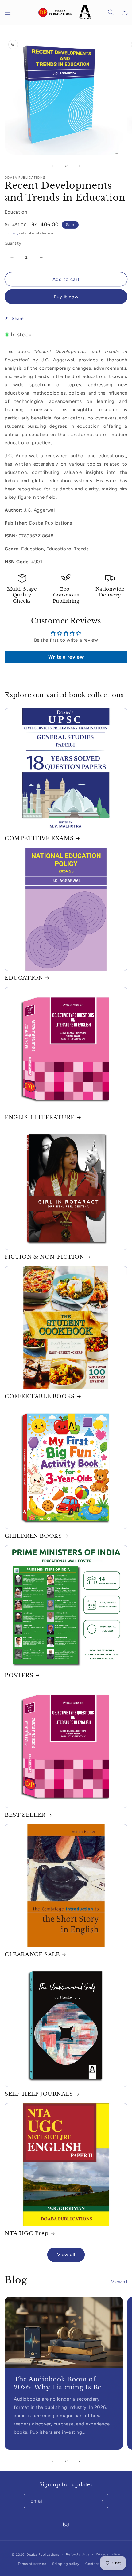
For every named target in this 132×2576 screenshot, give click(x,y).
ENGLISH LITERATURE (40, 1117)
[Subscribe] (101, 2501)
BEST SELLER (25, 1815)
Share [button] (18, 319)
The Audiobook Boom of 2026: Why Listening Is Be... (60, 2383)
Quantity (13, 243)
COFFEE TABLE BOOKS (40, 1396)
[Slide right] (80, 166)
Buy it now (66, 297)
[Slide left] (52, 166)
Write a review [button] (66, 657)
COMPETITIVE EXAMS (39, 838)
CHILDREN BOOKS (33, 1536)
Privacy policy (108, 2554)
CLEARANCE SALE (32, 1955)
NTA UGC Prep (27, 2234)
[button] (8, 12)
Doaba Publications (43, 2555)
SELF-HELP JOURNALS (39, 2094)
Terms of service (32, 2564)
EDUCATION (24, 978)
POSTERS (19, 1675)
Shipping (12, 233)
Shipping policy (66, 2564)
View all (66, 2255)
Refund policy (78, 2554)
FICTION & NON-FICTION (45, 1257)
